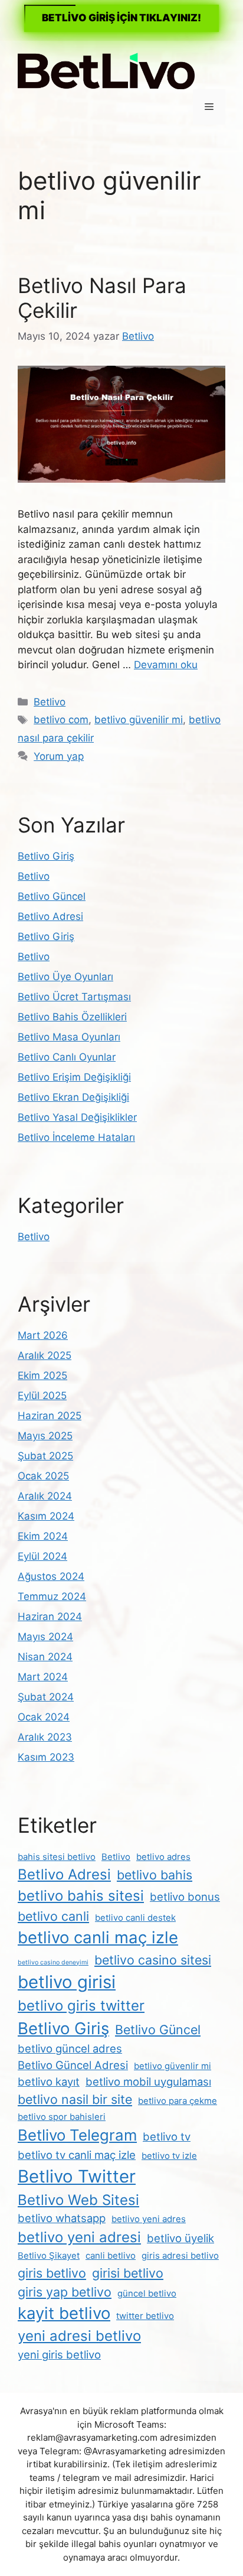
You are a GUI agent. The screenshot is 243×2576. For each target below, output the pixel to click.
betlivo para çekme (178, 2101)
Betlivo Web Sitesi (78, 2200)
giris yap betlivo (65, 2292)
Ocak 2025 (43, 1476)
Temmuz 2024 (52, 1596)
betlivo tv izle (169, 2156)
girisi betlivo (128, 2273)
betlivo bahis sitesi (81, 1896)
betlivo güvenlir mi (173, 2066)
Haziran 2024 (50, 1616)
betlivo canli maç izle (98, 1937)
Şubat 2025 (45, 1456)
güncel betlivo (147, 2293)
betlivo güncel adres (70, 2048)
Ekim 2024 (43, 1536)
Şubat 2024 (46, 1697)
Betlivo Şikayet (49, 2255)
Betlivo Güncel (52, 896)
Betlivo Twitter (77, 2176)
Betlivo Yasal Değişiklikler (77, 1117)
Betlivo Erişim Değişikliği (74, 1077)
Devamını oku (166, 665)
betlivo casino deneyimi (53, 1962)
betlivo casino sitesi (153, 1960)
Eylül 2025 (42, 1396)
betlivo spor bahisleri (62, 2117)
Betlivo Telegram (77, 2135)
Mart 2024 (43, 1677)
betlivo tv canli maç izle (77, 2155)
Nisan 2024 (45, 1657)
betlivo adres (163, 1857)
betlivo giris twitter (81, 2006)
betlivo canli (53, 1916)
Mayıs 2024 (45, 1637)
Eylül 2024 (42, 1556)
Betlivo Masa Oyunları (69, 1037)
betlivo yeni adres (149, 2219)
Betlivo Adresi (50, 916)
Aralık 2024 (45, 1496)
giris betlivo (52, 2273)
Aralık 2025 (45, 1355)
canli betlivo (111, 2255)
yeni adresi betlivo (79, 2336)
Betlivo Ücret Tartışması (74, 997)
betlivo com (61, 720)
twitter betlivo (145, 2316)
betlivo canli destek (135, 1918)
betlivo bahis (155, 1875)
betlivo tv (167, 2136)
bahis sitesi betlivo (57, 1857)
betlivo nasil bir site (75, 2099)
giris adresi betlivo (180, 2255)
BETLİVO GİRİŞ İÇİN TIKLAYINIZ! (121, 18)
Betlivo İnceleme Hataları (76, 1137)
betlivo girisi (67, 1982)
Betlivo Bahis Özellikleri (72, 1017)
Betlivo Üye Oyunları (65, 977)
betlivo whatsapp (62, 2218)
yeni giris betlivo (59, 2354)
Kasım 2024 (46, 1516)
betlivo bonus (185, 1897)
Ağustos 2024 (51, 1576)
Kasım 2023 (46, 1757)
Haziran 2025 (50, 1416)
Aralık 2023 (45, 1737)
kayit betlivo (64, 2313)
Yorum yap (59, 756)
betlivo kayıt (49, 2081)
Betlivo (50, 702)
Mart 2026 (43, 1335)
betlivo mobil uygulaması (148, 2081)
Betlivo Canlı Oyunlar (67, 1057)
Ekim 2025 (42, 1375)
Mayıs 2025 (45, 1436)
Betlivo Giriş (46, 856)
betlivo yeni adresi (79, 2237)
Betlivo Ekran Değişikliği (73, 1097)
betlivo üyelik (180, 2238)
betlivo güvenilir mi (139, 720)
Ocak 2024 (44, 1717)
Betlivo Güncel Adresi (73, 2065)
